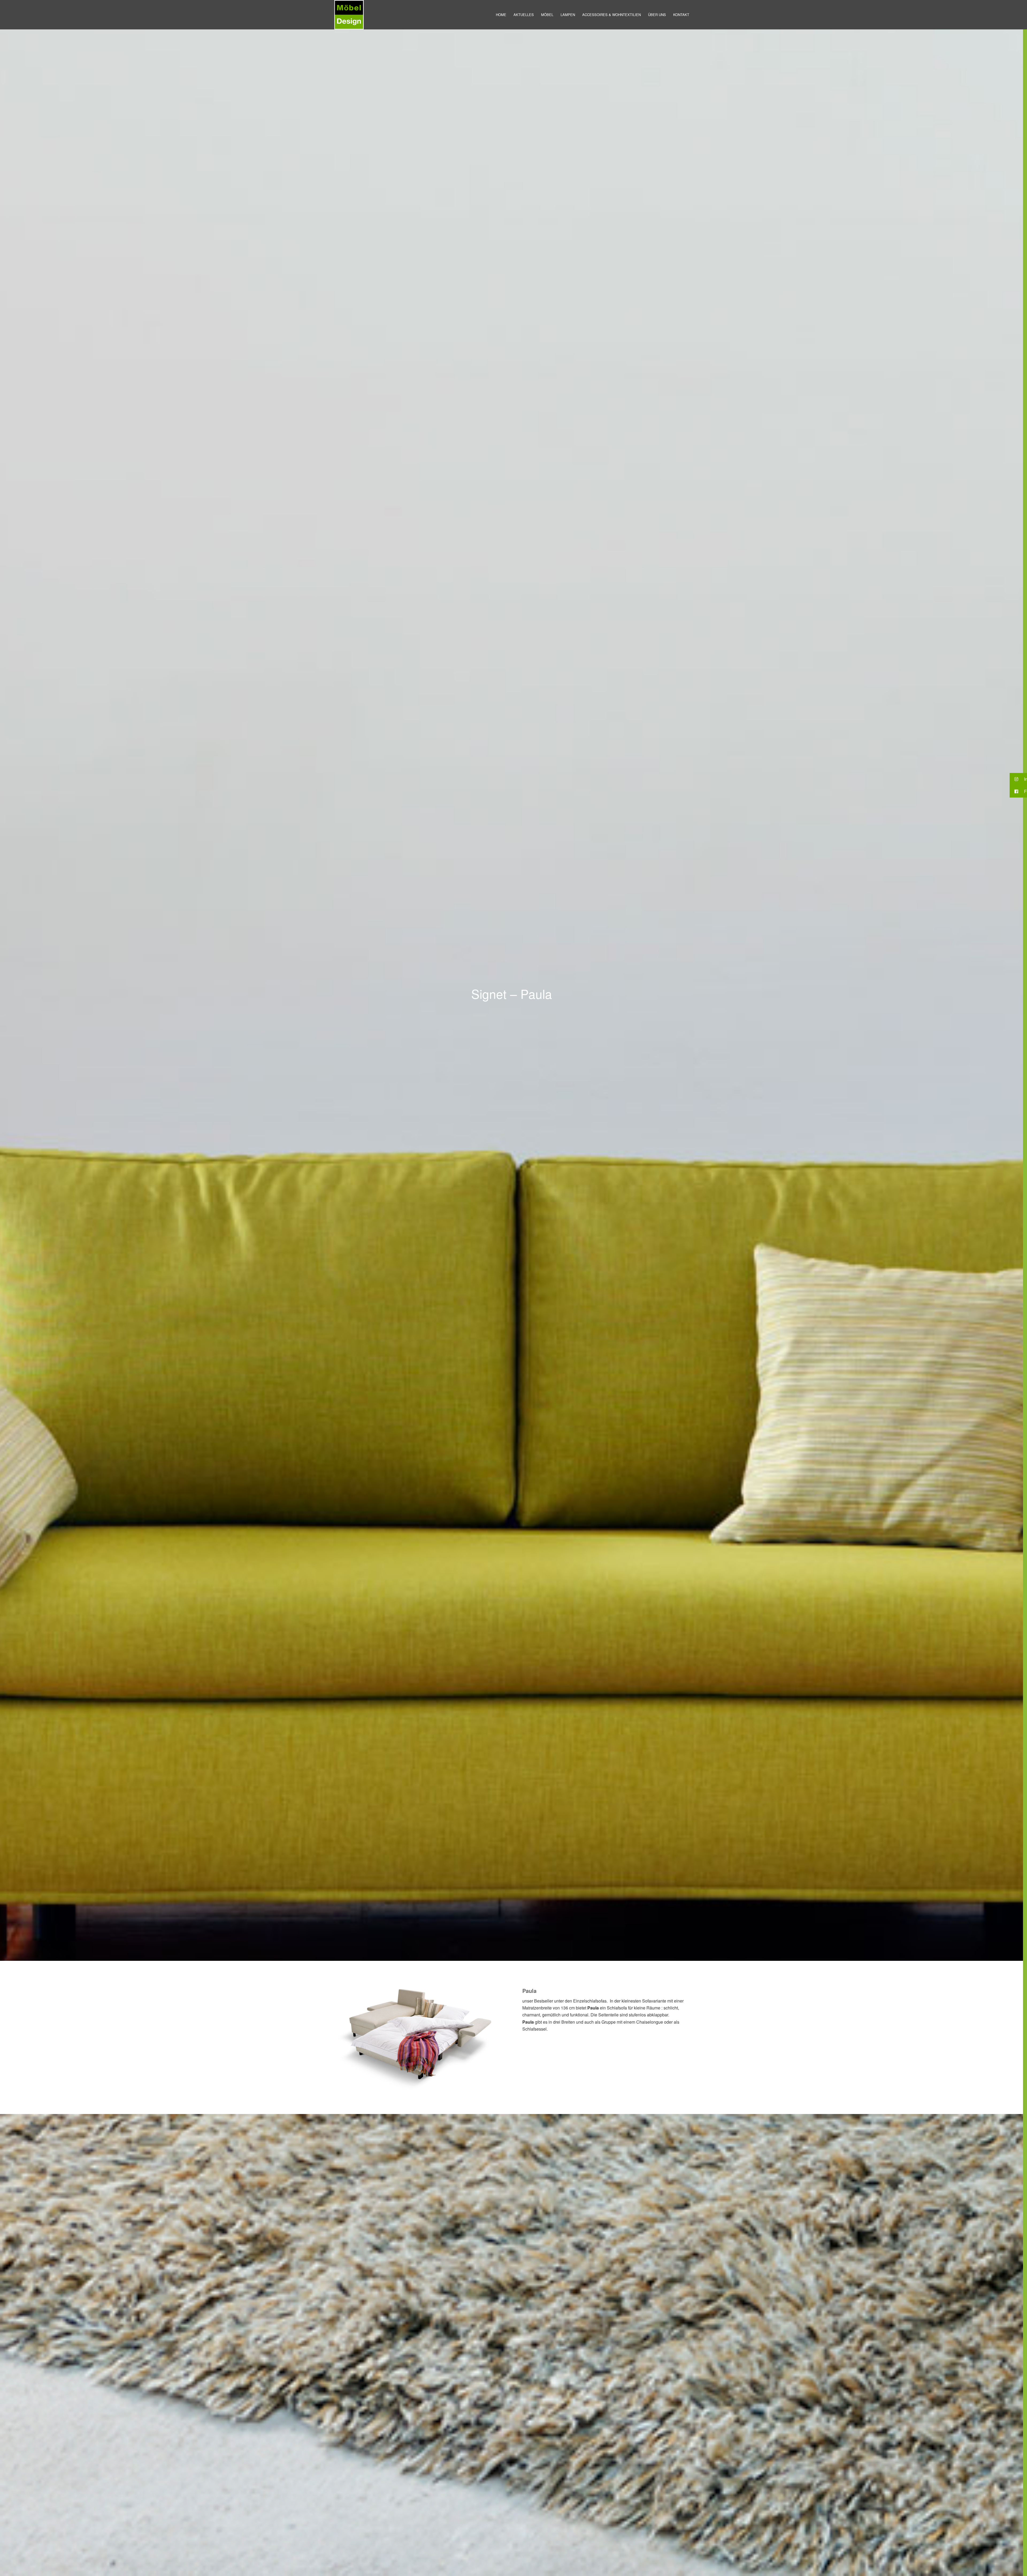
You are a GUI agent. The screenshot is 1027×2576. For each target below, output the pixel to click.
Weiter (489, 2038)
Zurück (344, 2038)
